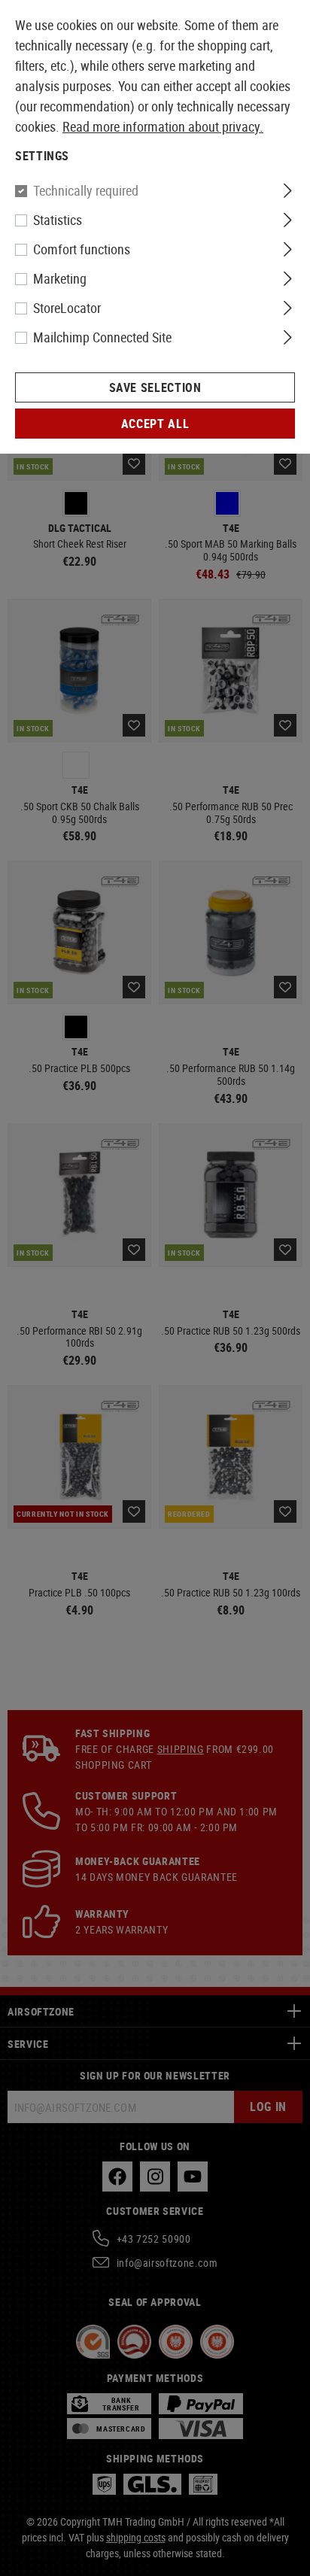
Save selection (155, 387)
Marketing (60, 278)
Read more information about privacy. (163, 126)
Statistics (58, 220)
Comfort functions (82, 249)
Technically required (86, 190)
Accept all (155, 424)
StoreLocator (67, 308)
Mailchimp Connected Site (102, 337)
